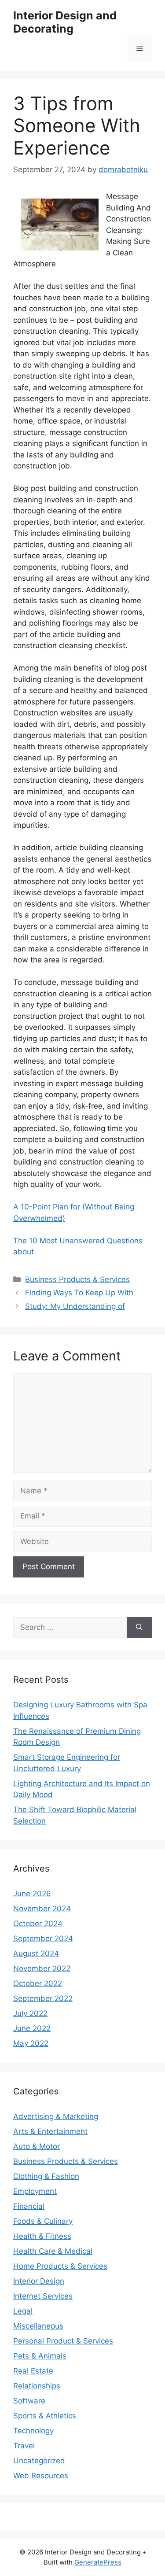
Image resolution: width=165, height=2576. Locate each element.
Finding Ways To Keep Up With (79, 1293)
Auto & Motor (37, 2146)
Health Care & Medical (53, 2251)
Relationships (37, 2386)
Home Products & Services (60, 2266)
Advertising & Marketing (56, 2116)
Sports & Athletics (45, 2416)
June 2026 (32, 1894)
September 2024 (43, 1938)
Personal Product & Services (63, 2341)
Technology (33, 2431)
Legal (23, 2311)
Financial (29, 2206)
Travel (24, 2446)
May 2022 (31, 2043)
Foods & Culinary (43, 2221)
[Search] (139, 1628)
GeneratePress (98, 2562)
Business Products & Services (77, 1279)
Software (29, 2401)
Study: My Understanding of (75, 1306)
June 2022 (32, 2028)
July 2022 (30, 2013)
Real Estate (33, 2371)
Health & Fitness (42, 2236)
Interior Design (39, 2281)
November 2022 (42, 1968)
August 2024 (36, 1953)
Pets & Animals (40, 2356)
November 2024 (42, 1909)
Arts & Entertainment (50, 2131)
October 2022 (38, 1983)
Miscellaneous (38, 2326)
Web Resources (41, 2476)
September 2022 (43, 1998)
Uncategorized (39, 2461)
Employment (35, 2191)
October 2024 (38, 1924)
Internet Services (43, 2296)
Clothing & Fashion (46, 2176)
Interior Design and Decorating (65, 22)
